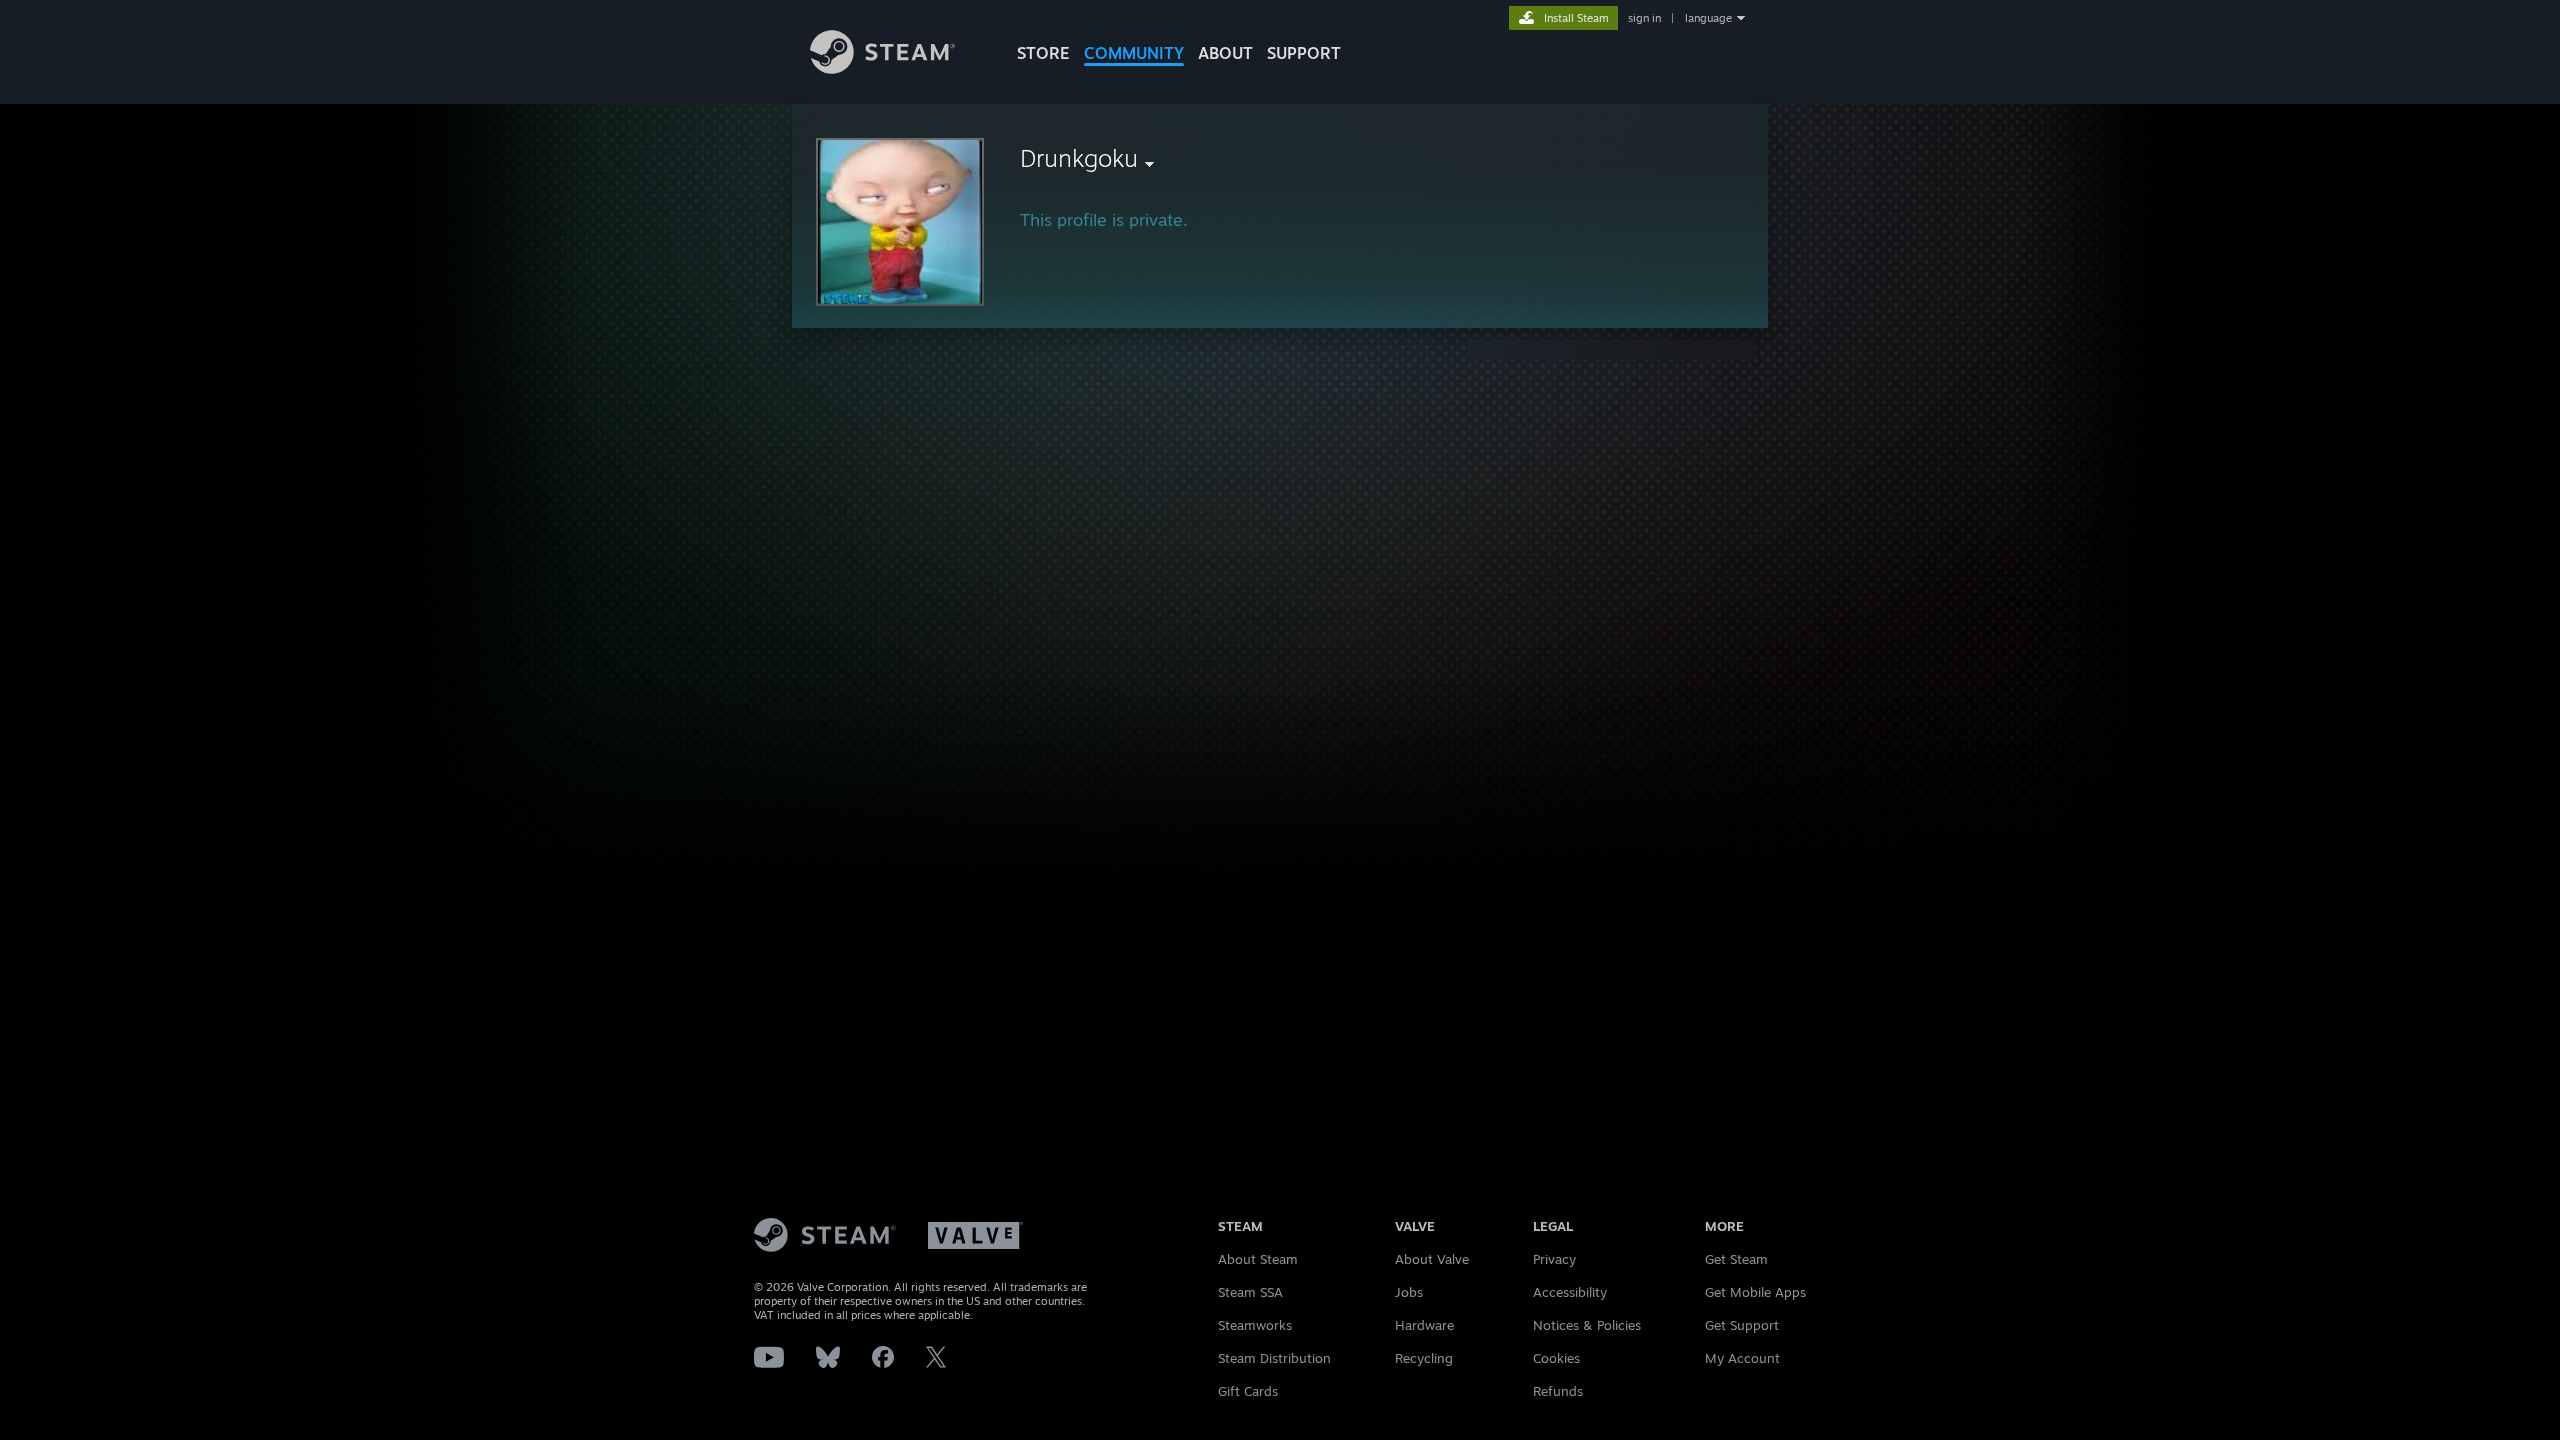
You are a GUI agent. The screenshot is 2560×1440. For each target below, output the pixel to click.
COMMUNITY (1134, 53)
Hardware (1424, 1325)
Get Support (1742, 1325)
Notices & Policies (1587, 1325)
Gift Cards (1248, 1391)
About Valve (1432, 1259)
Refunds (1558, 1391)
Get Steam (1736, 1259)
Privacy (1554, 1259)
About (1225, 53)
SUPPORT (1304, 53)
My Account (1742, 1358)
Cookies (1556, 1358)
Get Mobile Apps (1755, 1292)
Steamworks (1255, 1325)
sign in (1644, 18)
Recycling (1424, 1358)
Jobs (1409, 1292)
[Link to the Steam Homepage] (882, 68)
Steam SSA (1250, 1292)
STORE (1043, 53)
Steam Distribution (1274, 1358)
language (1708, 18)
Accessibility (1570, 1292)
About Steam (1258, 1259)
